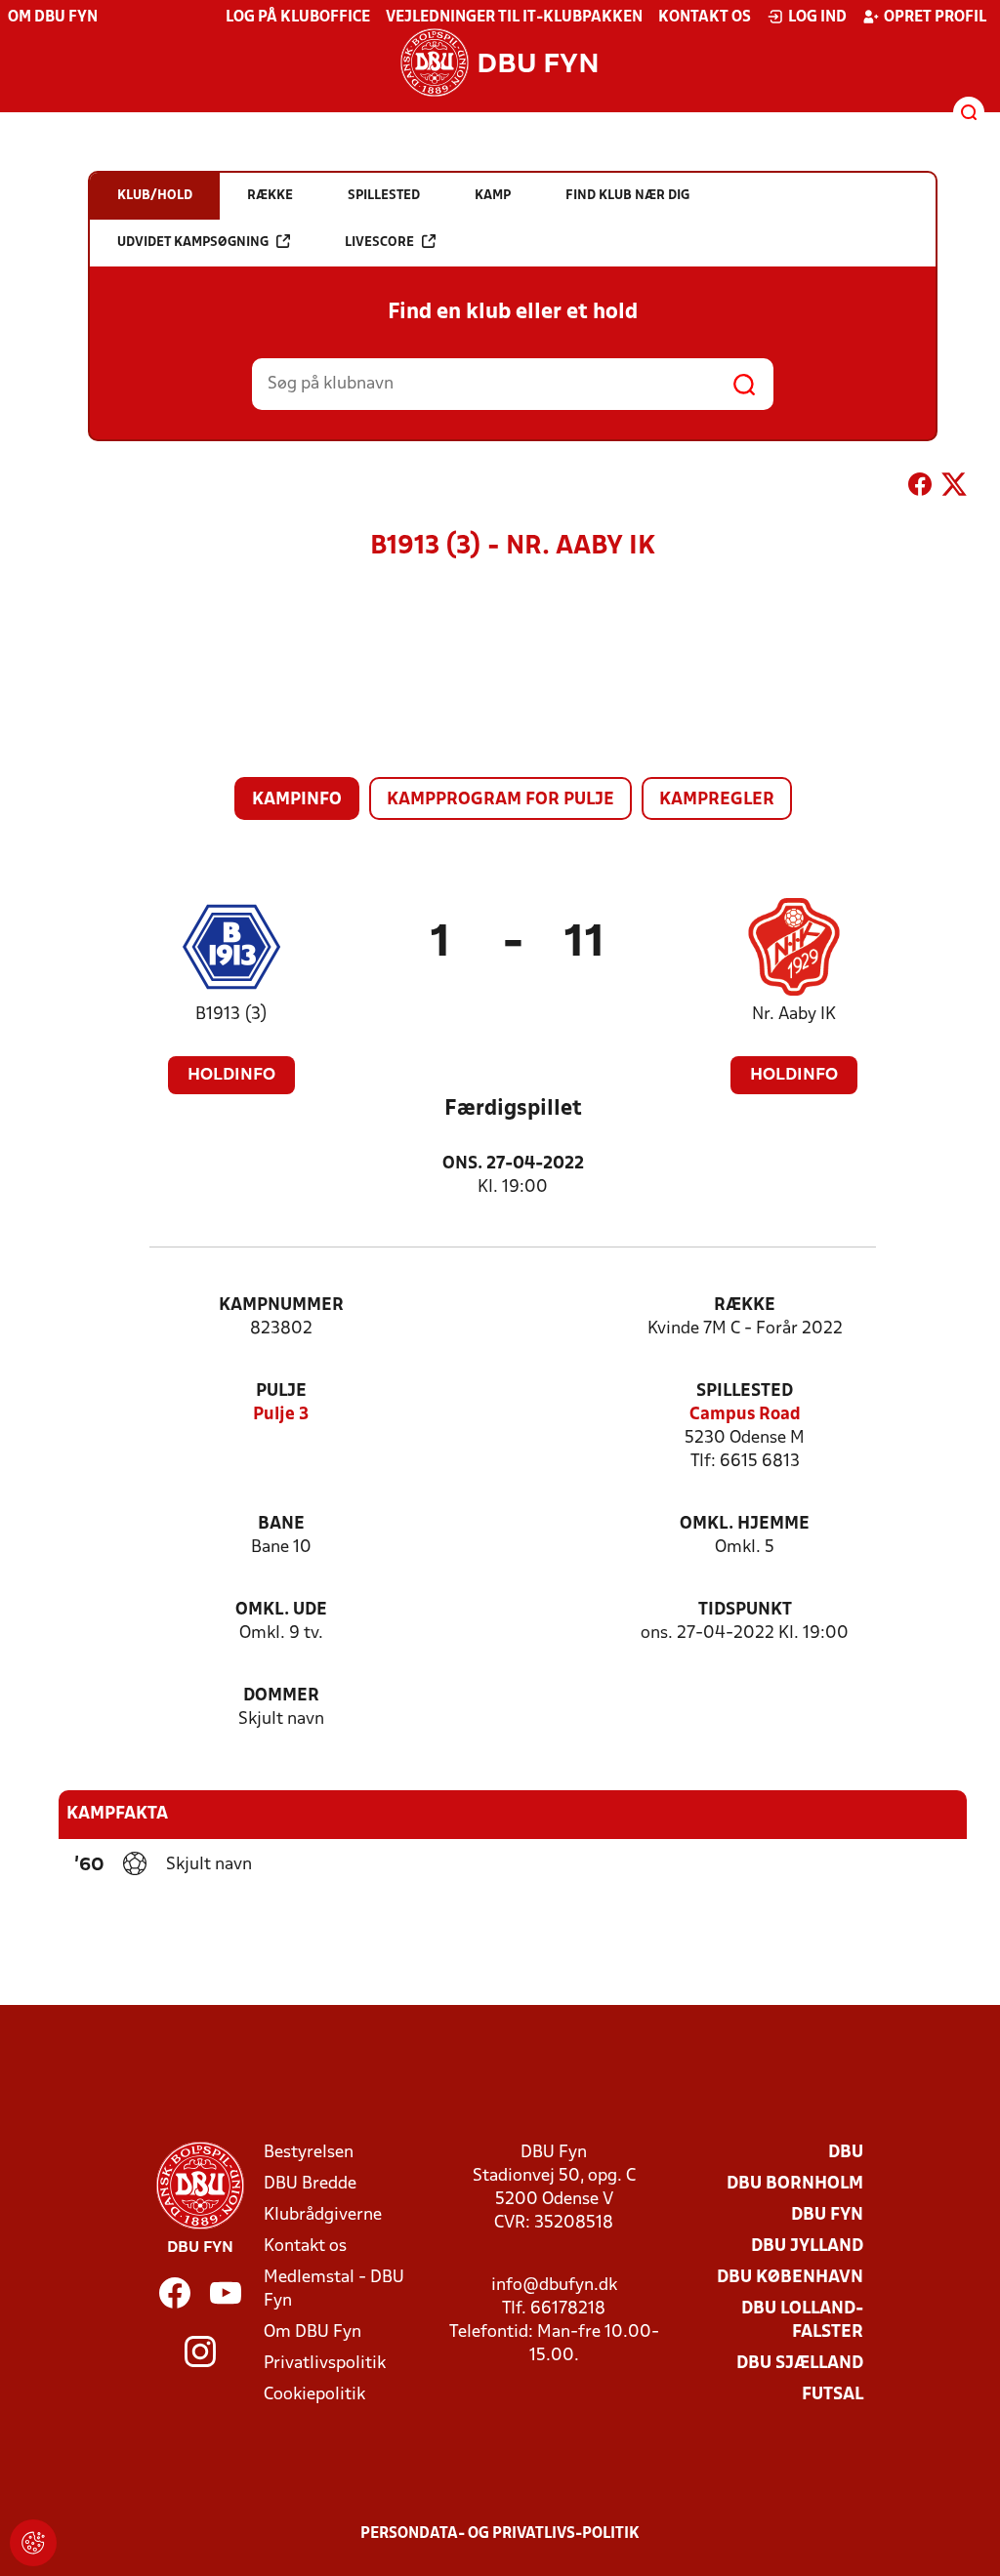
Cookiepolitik (314, 2395)
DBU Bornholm (795, 2184)
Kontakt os (705, 18)
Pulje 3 (281, 1415)
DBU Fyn (827, 2215)
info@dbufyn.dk (554, 2286)
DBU (846, 2153)
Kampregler (717, 800)
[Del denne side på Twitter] (954, 488)
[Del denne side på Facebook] (920, 488)
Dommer (281, 1696)
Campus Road (745, 1415)
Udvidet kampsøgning (193, 243)
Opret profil (935, 18)
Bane (281, 1524)
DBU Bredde (310, 2184)
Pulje (281, 1391)
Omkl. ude (281, 1610)
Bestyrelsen (309, 2153)
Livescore (379, 243)
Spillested (745, 1391)
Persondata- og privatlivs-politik (500, 2534)
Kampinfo (297, 800)
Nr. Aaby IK (794, 1015)
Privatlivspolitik (325, 2364)
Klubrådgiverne (323, 2215)
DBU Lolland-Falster (802, 2321)
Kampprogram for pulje (500, 800)
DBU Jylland (807, 2247)
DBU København (790, 2278)
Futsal (833, 2395)
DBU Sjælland (800, 2364)
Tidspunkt (745, 1610)
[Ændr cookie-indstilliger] (33, 2543)
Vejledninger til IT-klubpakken (514, 18)
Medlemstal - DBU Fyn (334, 2290)
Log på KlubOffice (298, 18)
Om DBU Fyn (53, 18)
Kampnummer (281, 1306)
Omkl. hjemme (745, 1524)
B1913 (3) (231, 1015)
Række (745, 1306)
